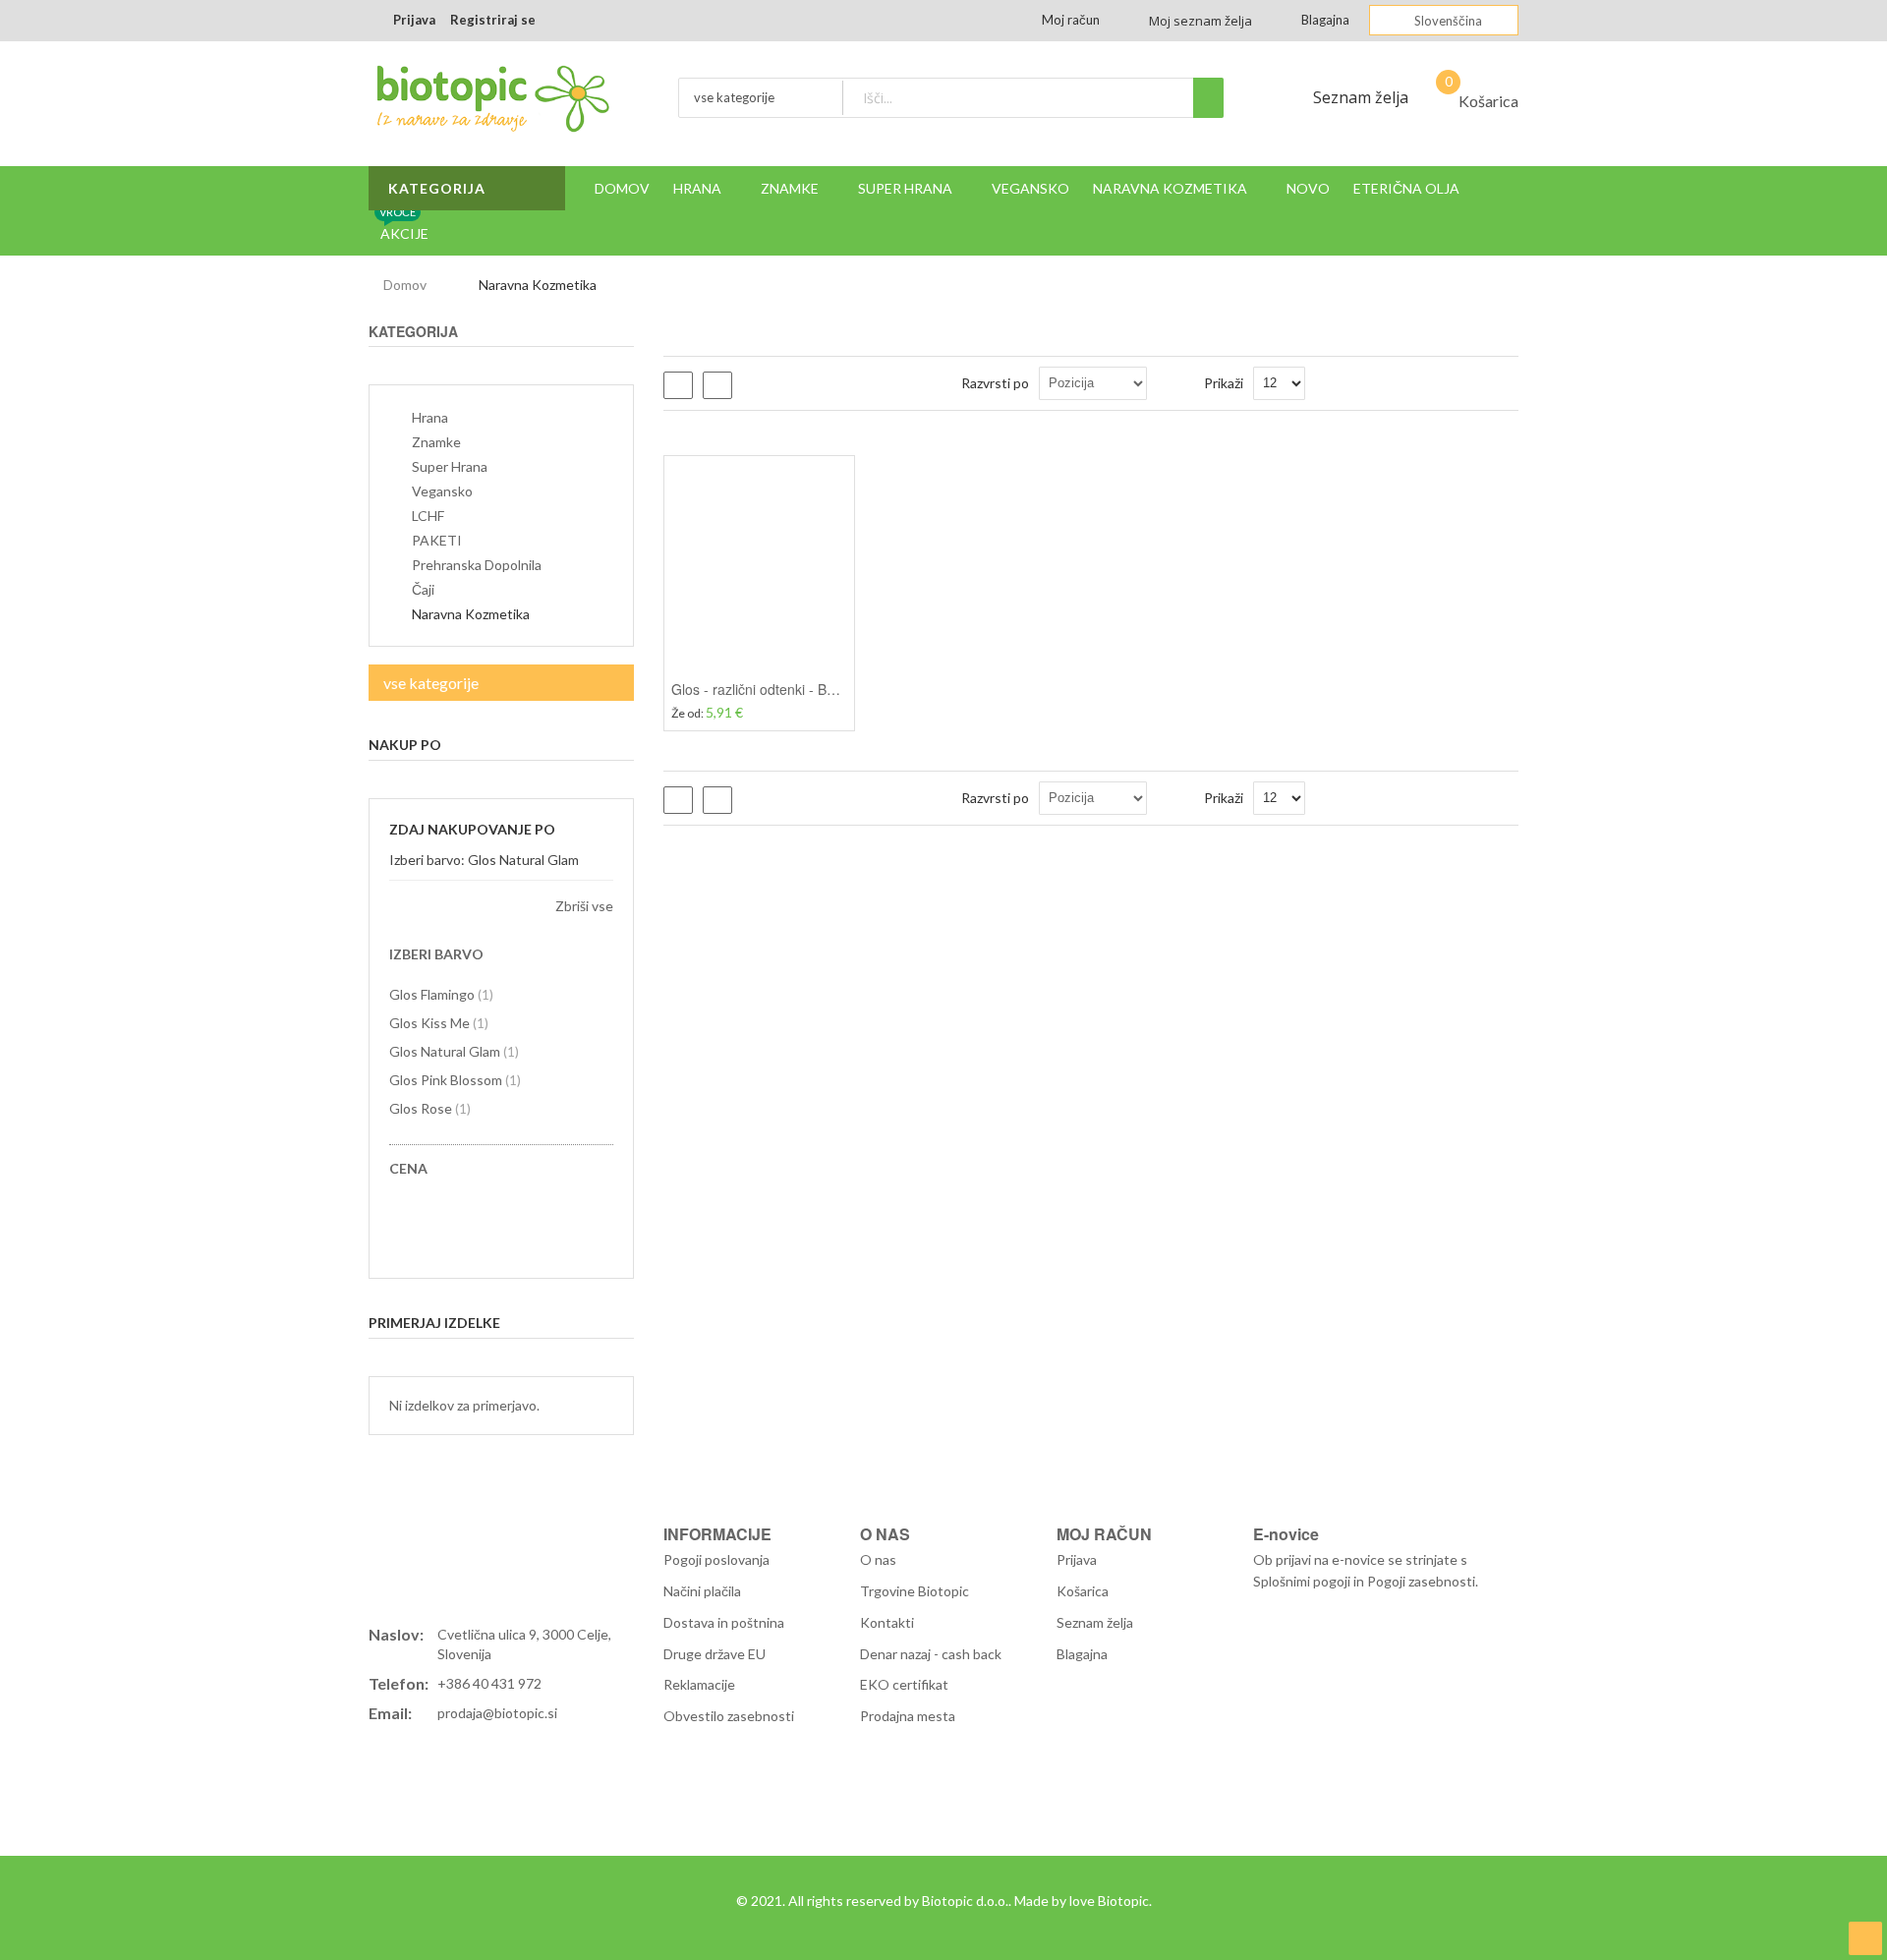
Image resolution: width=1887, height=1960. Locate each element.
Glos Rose (430, 1108)
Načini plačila (702, 1591)
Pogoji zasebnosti (1421, 1581)
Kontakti (887, 1622)
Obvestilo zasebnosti (729, 1716)
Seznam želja (1361, 97)
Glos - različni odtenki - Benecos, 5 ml (789, 689)
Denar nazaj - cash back (931, 1654)
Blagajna (1325, 20)
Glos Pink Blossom (455, 1080)
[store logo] (491, 104)
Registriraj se (493, 20)
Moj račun (1071, 20)
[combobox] (1032, 98)
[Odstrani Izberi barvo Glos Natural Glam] (607, 860)
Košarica (1083, 1591)
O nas (878, 1559)
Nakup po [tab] (405, 745)
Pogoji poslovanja (716, 1559)
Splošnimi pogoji (1302, 1581)
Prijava (414, 20)
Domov (405, 285)
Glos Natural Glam (454, 1051)
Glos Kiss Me (439, 1023)
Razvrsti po (995, 383)
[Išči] (1208, 98)
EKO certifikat (904, 1684)
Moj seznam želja (1201, 21)
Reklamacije (699, 1684)
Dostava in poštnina (724, 1622)
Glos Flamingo (441, 994)
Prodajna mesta (908, 1716)
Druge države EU (715, 1654)
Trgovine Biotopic (915, 1591)
